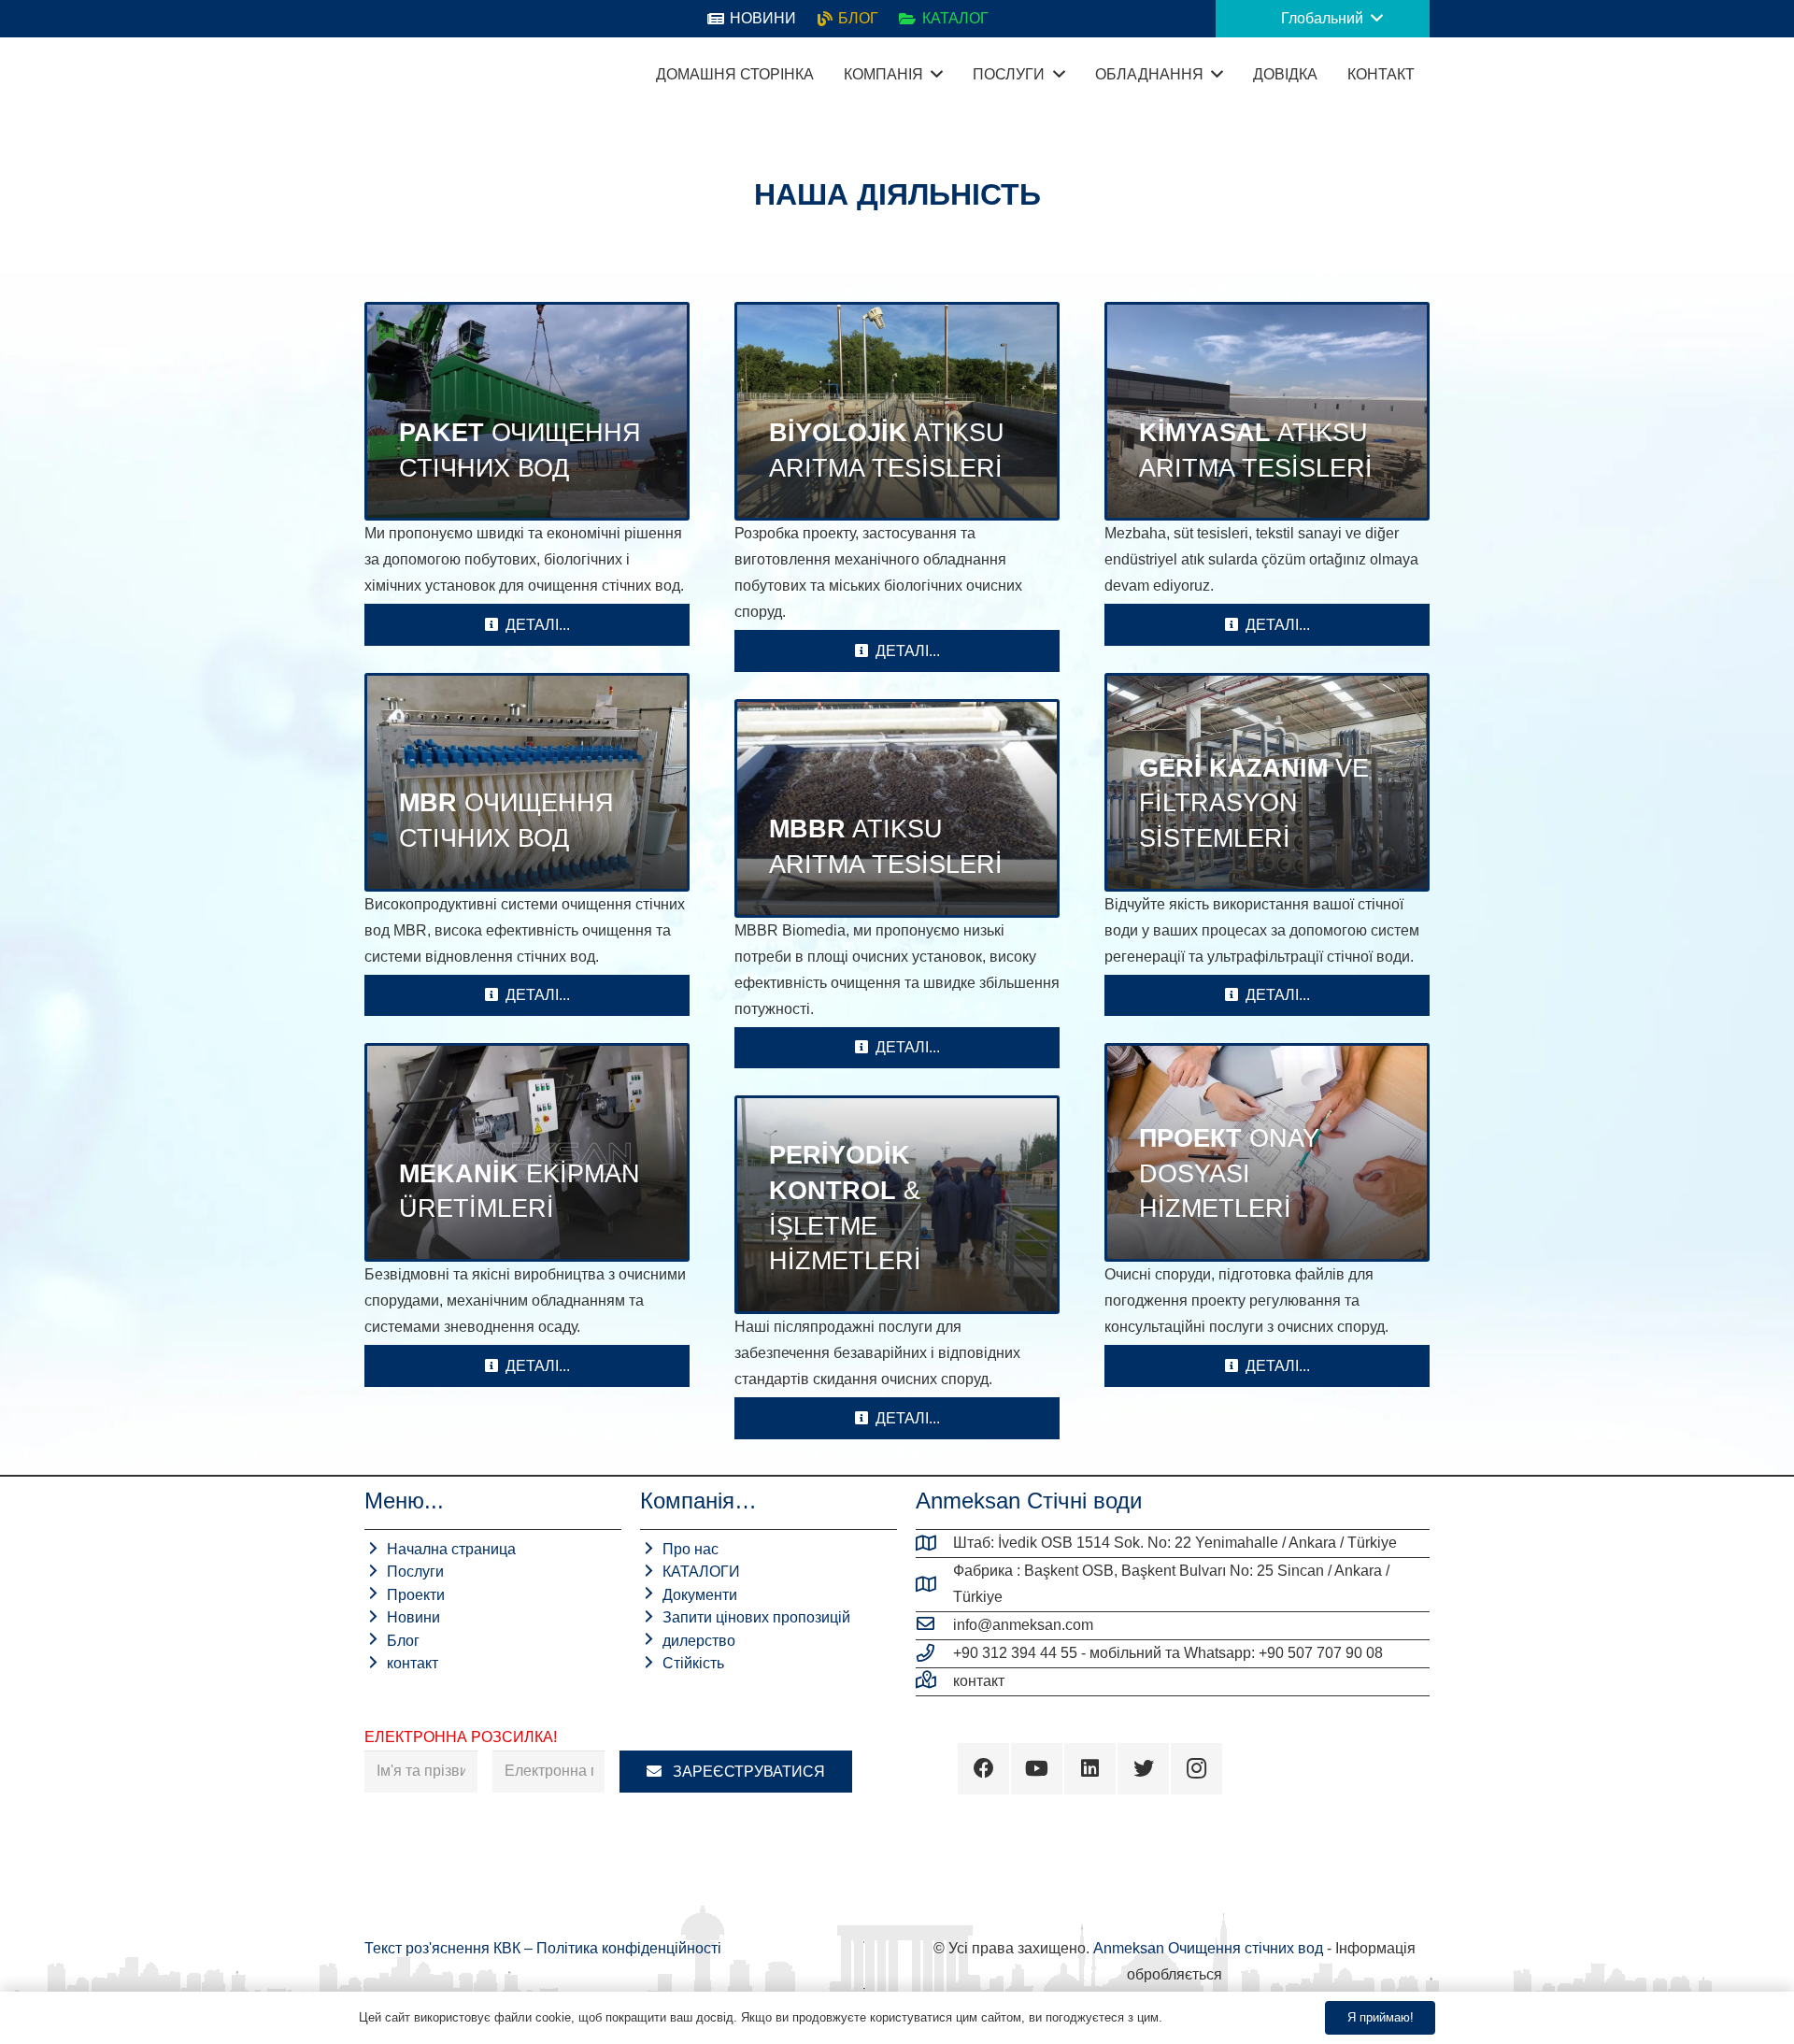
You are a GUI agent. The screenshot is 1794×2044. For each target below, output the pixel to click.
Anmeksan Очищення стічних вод (1208, 1948)
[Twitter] (1143, 1769)
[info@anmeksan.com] (934, 1625)
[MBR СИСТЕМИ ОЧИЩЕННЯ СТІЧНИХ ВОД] (527, 782)
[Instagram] (1196, 1769)
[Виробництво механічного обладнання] (527, 1152)
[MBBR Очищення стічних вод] (897, 808)
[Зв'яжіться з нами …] (934, 1681)
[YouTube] (1037, 1769)
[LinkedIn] (1090, 1769)
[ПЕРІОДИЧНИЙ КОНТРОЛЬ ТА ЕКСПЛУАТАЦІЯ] (897, 1205)
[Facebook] (983, 1769)
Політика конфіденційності (629, 1948)
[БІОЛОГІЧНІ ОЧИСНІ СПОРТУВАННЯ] (897, 411)
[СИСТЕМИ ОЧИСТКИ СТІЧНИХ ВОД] (527, 411)
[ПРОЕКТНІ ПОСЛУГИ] (1267, 1152)
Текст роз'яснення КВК (444, 1948)
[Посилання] (388, 75)
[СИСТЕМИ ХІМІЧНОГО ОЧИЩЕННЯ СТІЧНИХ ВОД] (1267, 411)
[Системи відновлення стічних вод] (1267, 782)
